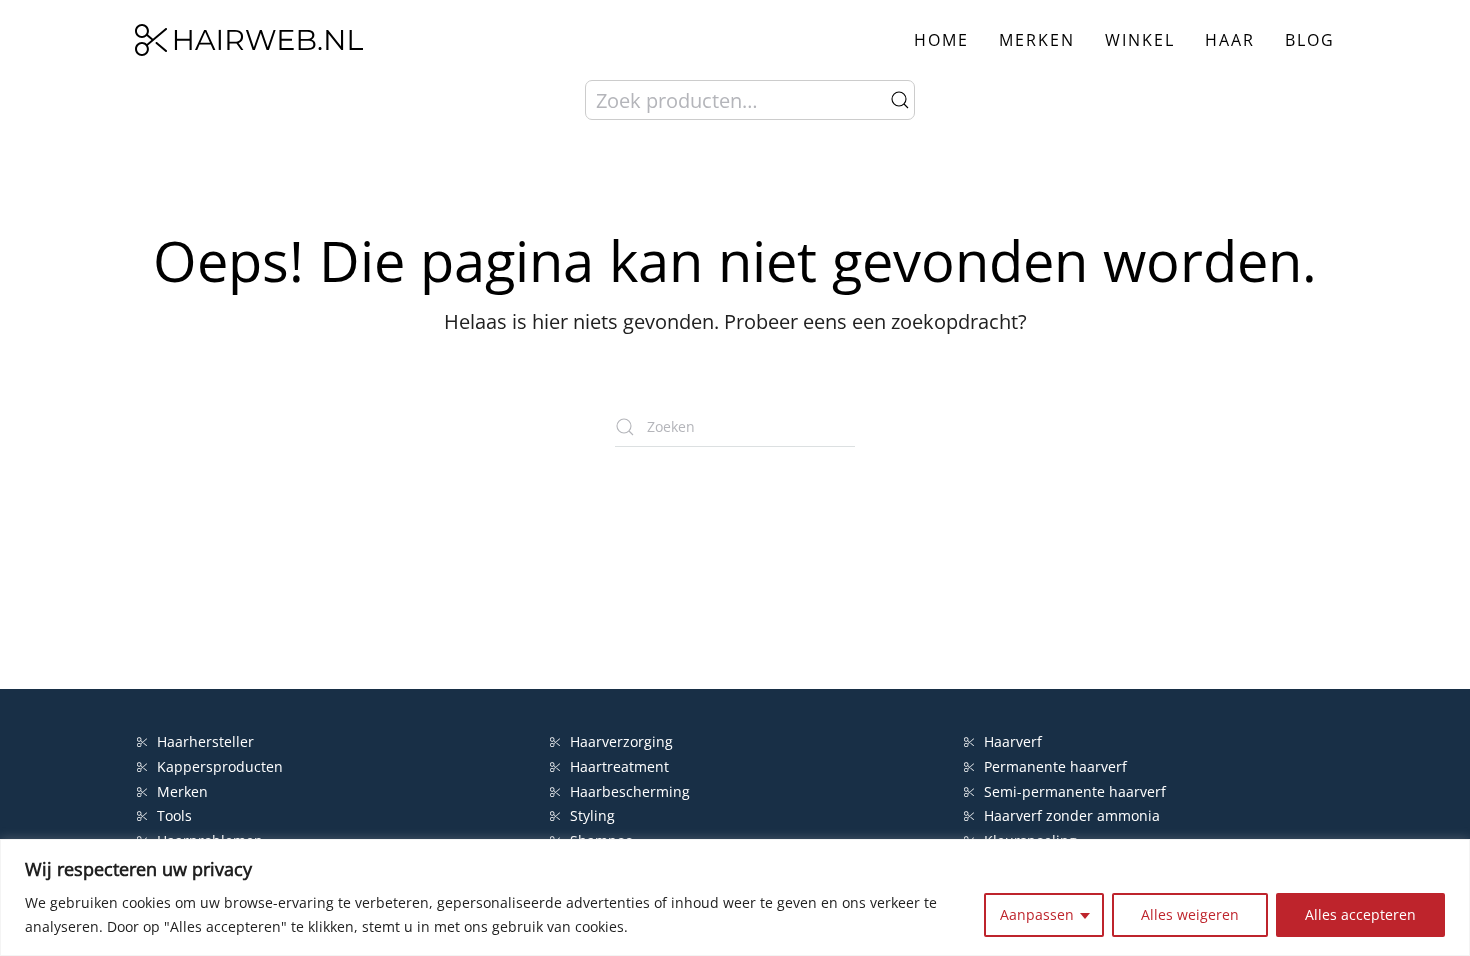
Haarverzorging (621, 741)
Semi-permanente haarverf (1075, 791)
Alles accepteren (1360, 914)
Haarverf (1015, 741)
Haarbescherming (630, 791)
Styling (592, 815)
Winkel (1140, 40)
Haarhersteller (205, 741)
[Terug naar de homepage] (249, 40)
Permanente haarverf (1055, 766)
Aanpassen (1037, 914)
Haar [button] (1230, 40)
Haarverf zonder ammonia (1072, 815)
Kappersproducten (220, 766)
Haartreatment (619, 766)
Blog (1310, 40)
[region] (735, 897)
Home (941, 40)
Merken (1037, 40)
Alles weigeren (1190, 914)
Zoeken (900, 100)
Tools (174, 815)
